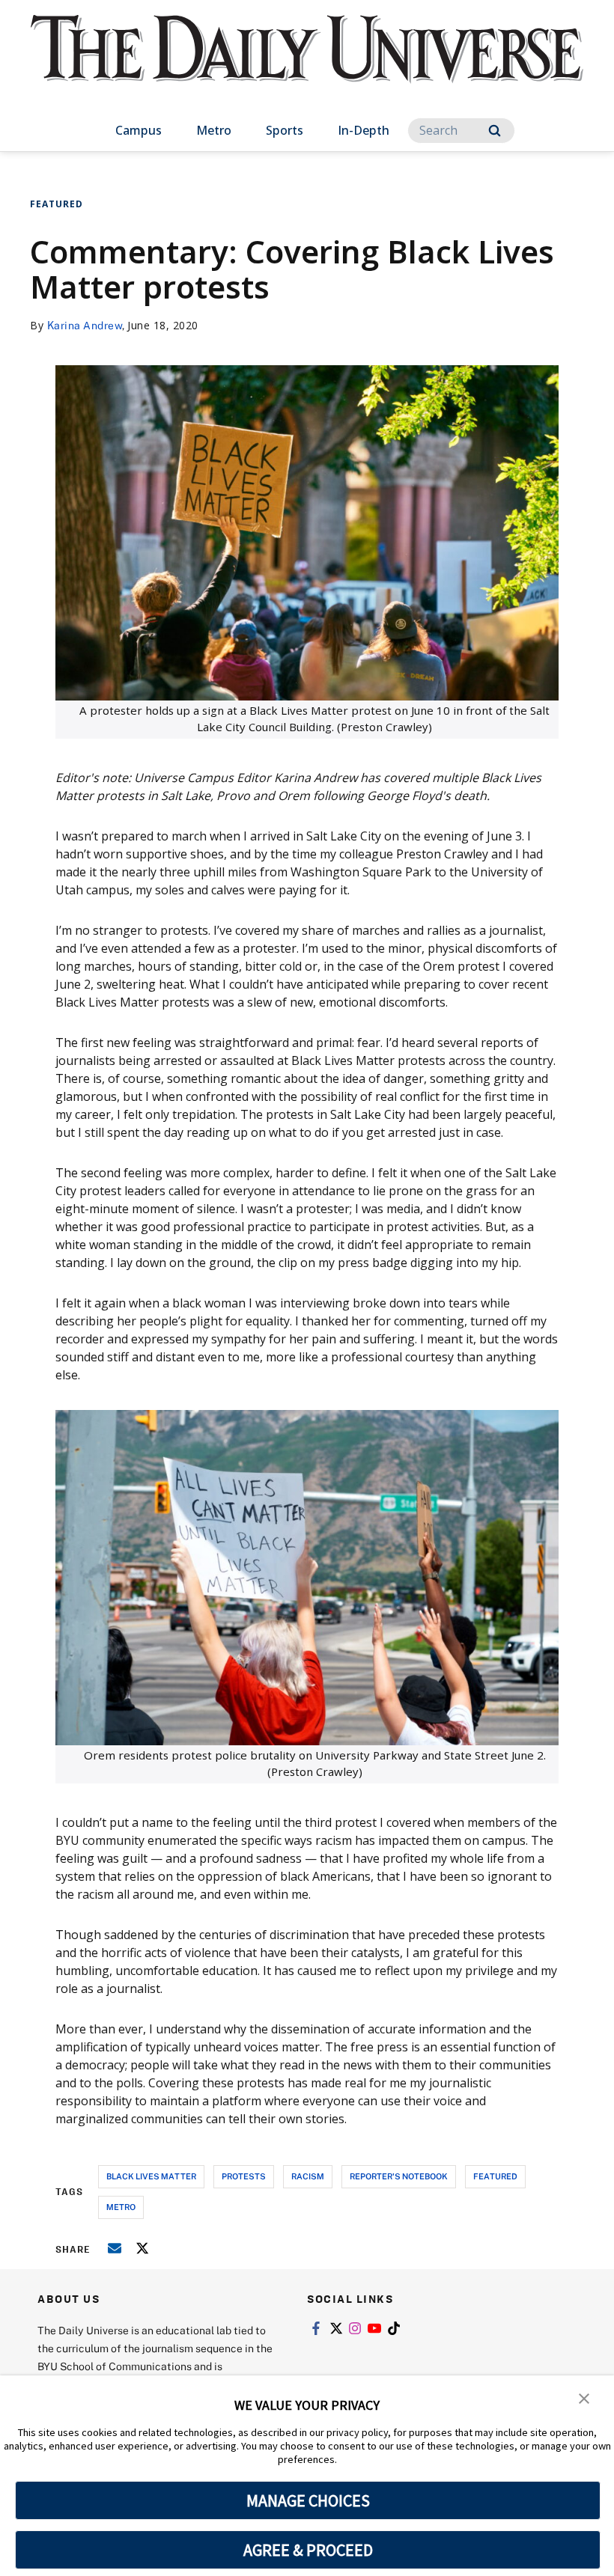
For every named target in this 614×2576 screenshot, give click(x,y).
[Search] (495, 131)
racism (308, 2176)
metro (121, 2207)
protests (244, 2176)
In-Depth (364, 130)
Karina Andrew (85, 325)
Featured (57, 204)
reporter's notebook (399, 2176)
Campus (139, 130)
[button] (584, 2397)
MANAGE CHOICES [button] (308, 2500)
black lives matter (151, 2176)
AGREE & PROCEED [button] (308, 2550)
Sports (285, 130)
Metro (214, 130)
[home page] (307, 63)
